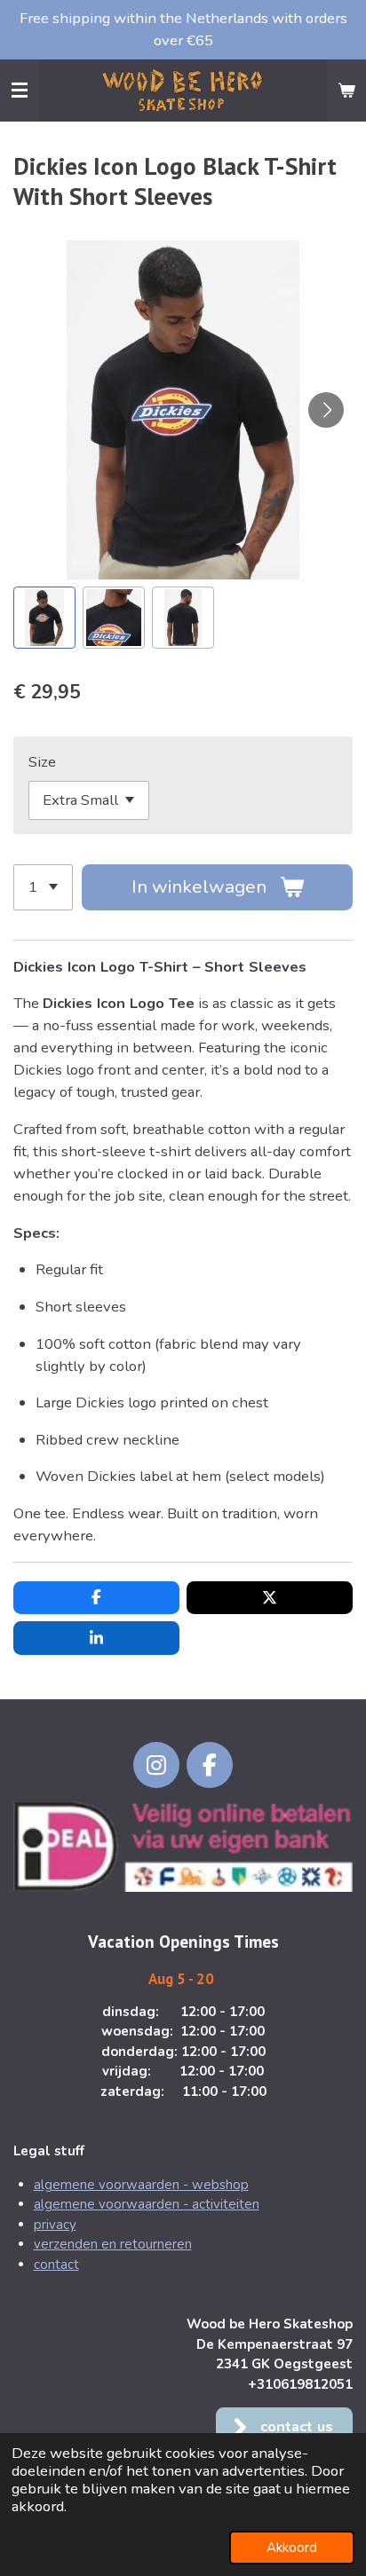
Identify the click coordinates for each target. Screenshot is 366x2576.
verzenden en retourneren (113, 2244)
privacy (55, 2225)
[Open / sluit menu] (20, 91)
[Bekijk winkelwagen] (346, 91)
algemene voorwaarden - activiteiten (147, 2204)
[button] (44, 618)
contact (56, 2265)
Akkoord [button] (292, 2548)
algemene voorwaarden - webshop (141, 2185)
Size (42, 762)
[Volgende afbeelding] (326, 410)
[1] (43, 887)
